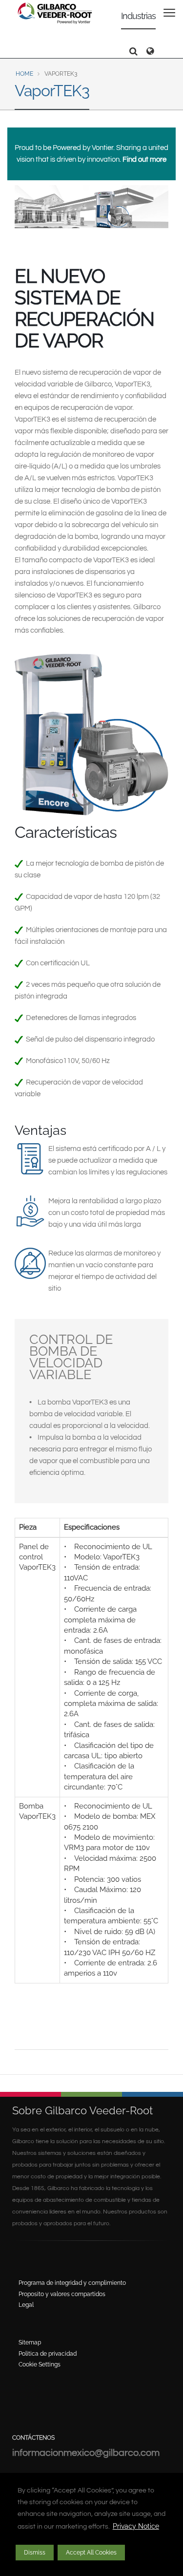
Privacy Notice (136, 2526)
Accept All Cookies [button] (91, 2553)
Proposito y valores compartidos (62, 2294)
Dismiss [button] (35, 2553)
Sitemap (30, 2342)
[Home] (55, 13)
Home (24, 74)
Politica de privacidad (48, 2354)
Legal (26, 2305)
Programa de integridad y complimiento (72, 2283)
